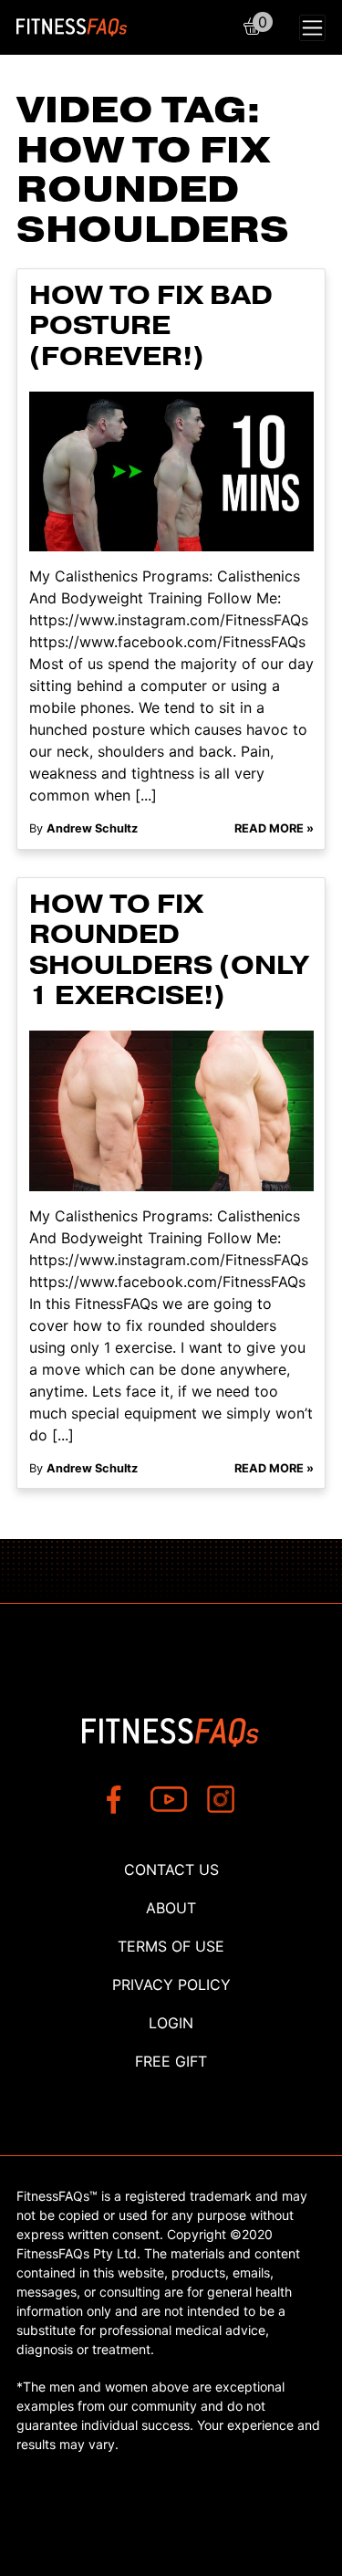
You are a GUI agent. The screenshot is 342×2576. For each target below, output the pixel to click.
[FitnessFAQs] (72, 27)
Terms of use (171, 1946)
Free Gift (171, 2061)
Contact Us (171, 1869)
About (171, 1908)
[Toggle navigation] (312, 28)
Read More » (274, 828)
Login (171, 2023)
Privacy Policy (171, 1984)
